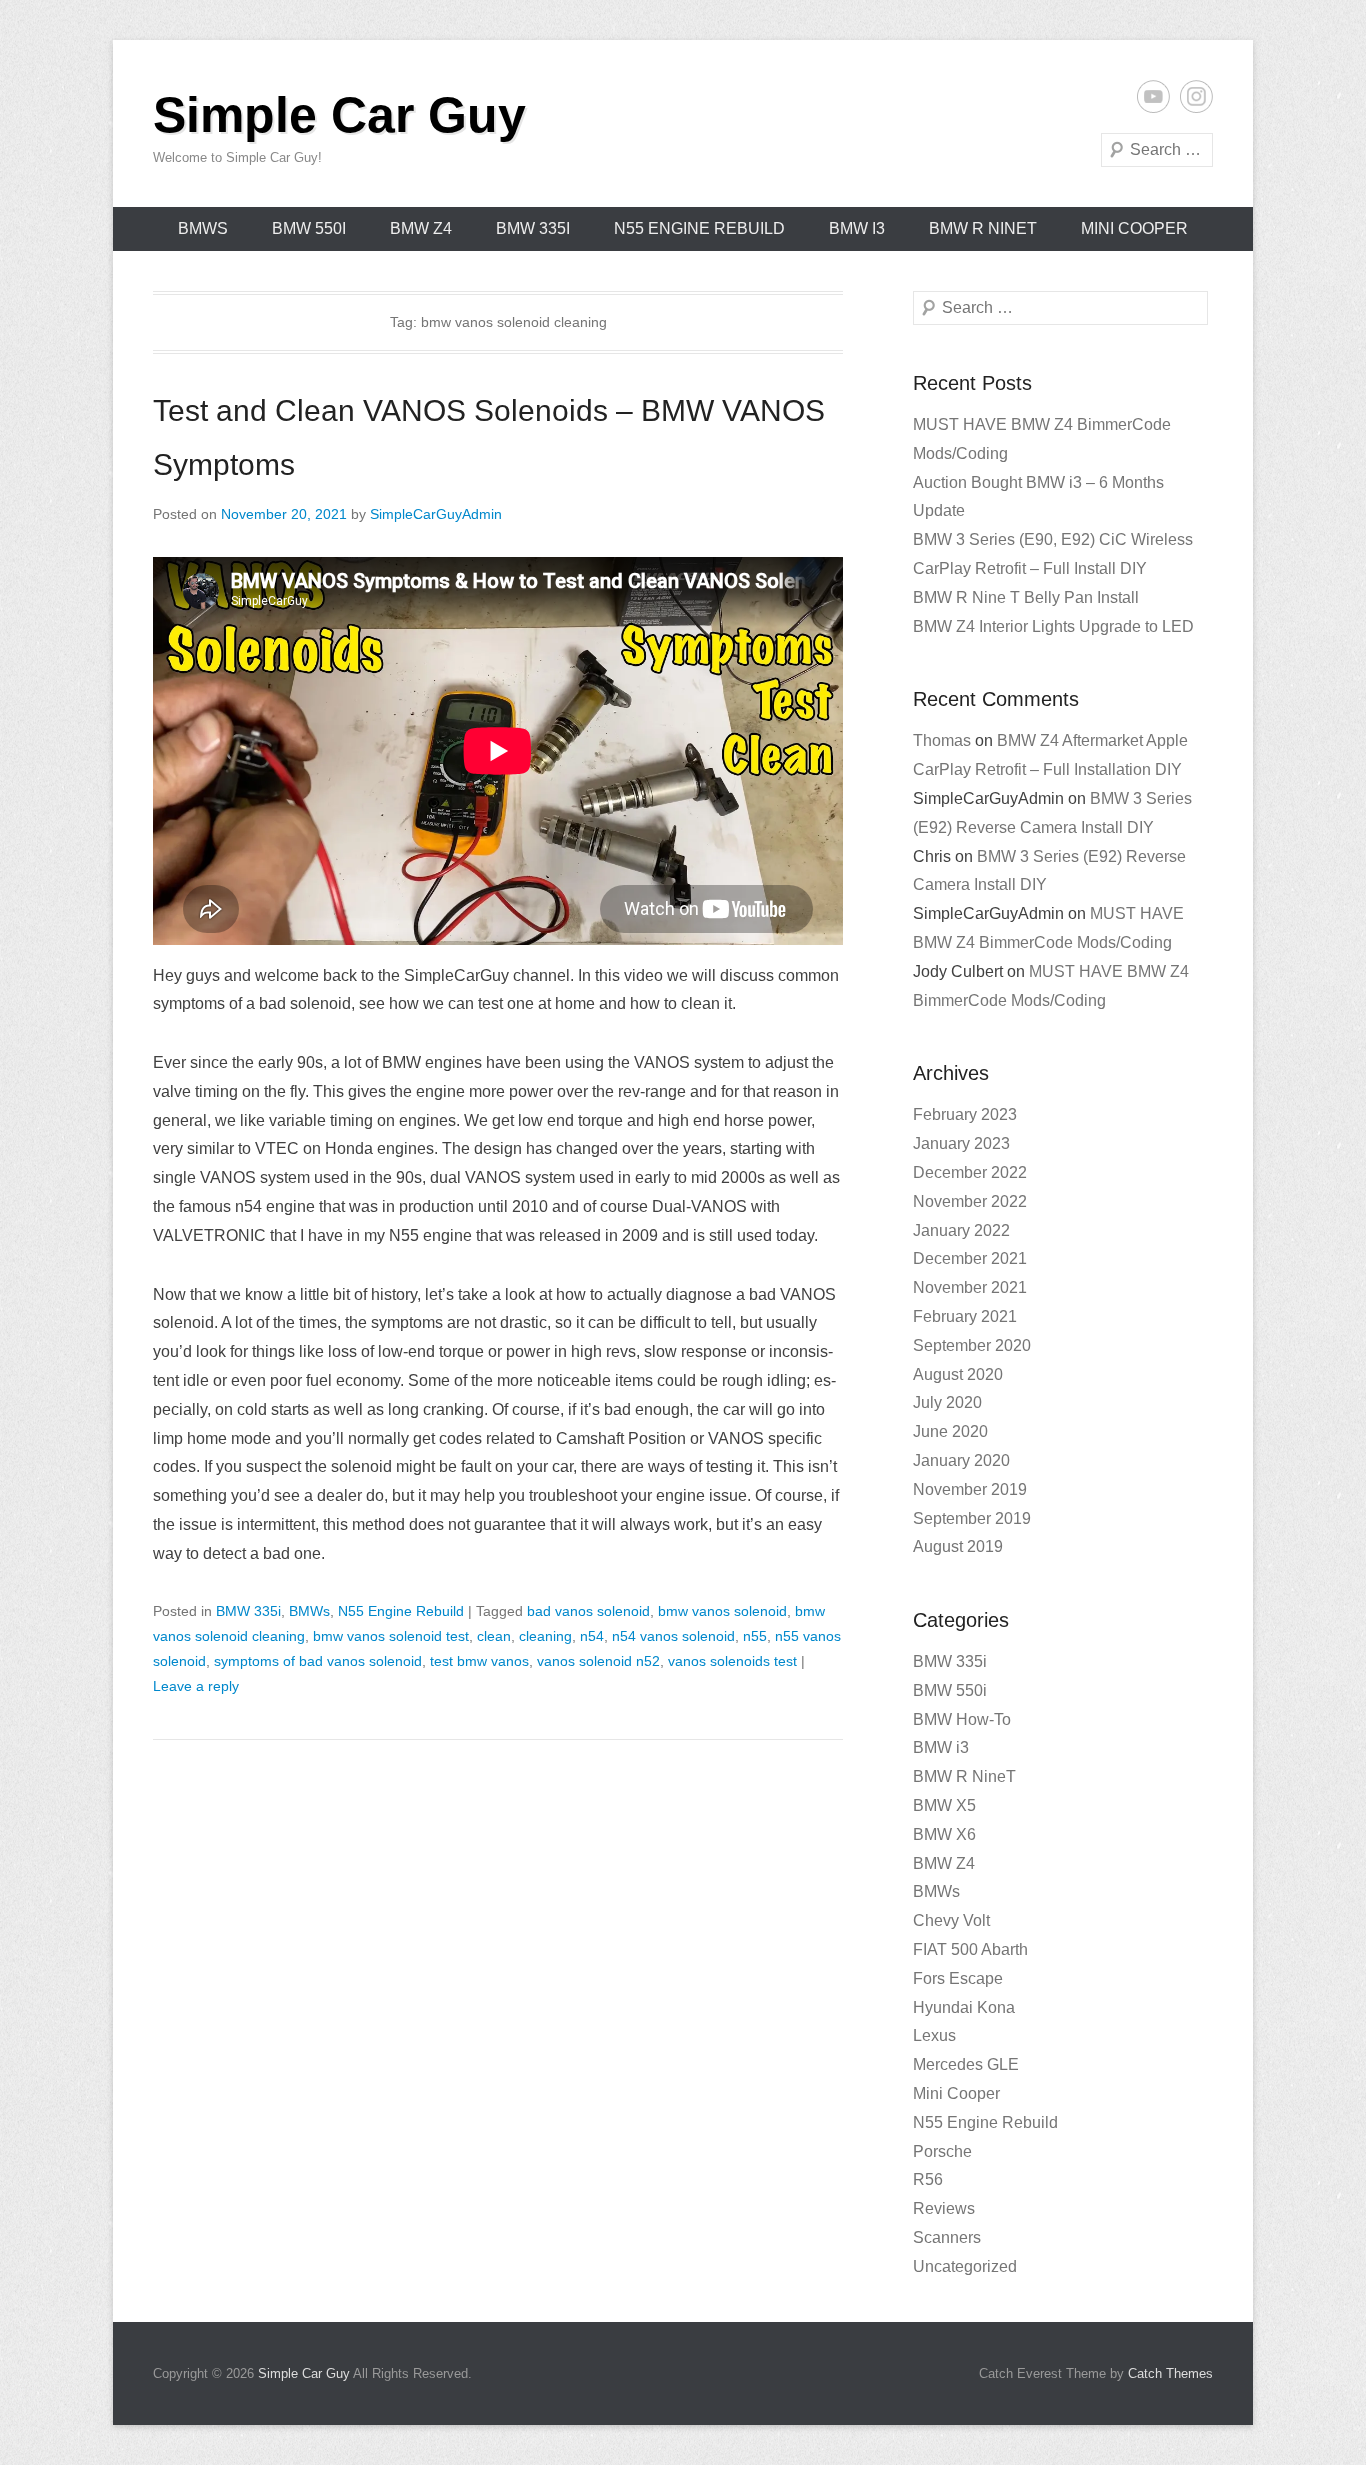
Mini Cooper (1134, 228)
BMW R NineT (983, 228)
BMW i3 (857, 228)
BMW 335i (533, 228)
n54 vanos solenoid (673, 1636)
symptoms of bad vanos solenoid (318, 1661)
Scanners (947, 2237)
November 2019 (970, 1489)
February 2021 (965, 1316)
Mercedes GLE (966, 2064)
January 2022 (961, 1230)
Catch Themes (1170, 2373)
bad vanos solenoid (588, 1611)
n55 (755, 1636)
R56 (928, 2179)
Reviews (944, 2208)
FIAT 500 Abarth (970, 1949)
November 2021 (970, 1287)
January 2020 (961, 1460)
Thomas (942, 740)
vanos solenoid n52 (598, 1661)
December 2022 (970, 1172)
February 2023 (965, 1114)
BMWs (203, 228)
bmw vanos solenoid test (391, 1636)
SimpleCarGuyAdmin (436, 514)
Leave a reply (196, 1686)
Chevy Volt (951, 1920)
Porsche (942, 2151)
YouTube (1153, 96)
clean (494, 1636)
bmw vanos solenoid (722, 1611)
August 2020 (958, 1374)
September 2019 (972, 1518)
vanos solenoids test (732, 1661)
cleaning (545, 1636)
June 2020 (950, 1431)
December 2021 (970, 1258)
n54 (592, 1636)
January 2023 (961, 1143)
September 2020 (972, 1345)
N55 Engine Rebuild (699, 228)
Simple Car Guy (339, 115)
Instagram (1196, 96)
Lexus (934, 2035)
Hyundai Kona (964, 2007)
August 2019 (958, 1546)
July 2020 (947, 1402)
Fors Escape (958, 1978)
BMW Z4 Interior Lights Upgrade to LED (1053, 626)
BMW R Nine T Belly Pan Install (1026, 597)
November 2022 (970, 1201)
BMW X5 (944, 1805)
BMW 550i (309, 228)
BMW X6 (944, 1834)
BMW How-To (962, 1719)
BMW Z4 (421, 228)
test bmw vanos (479, 1661)
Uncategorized (965, 2266)
